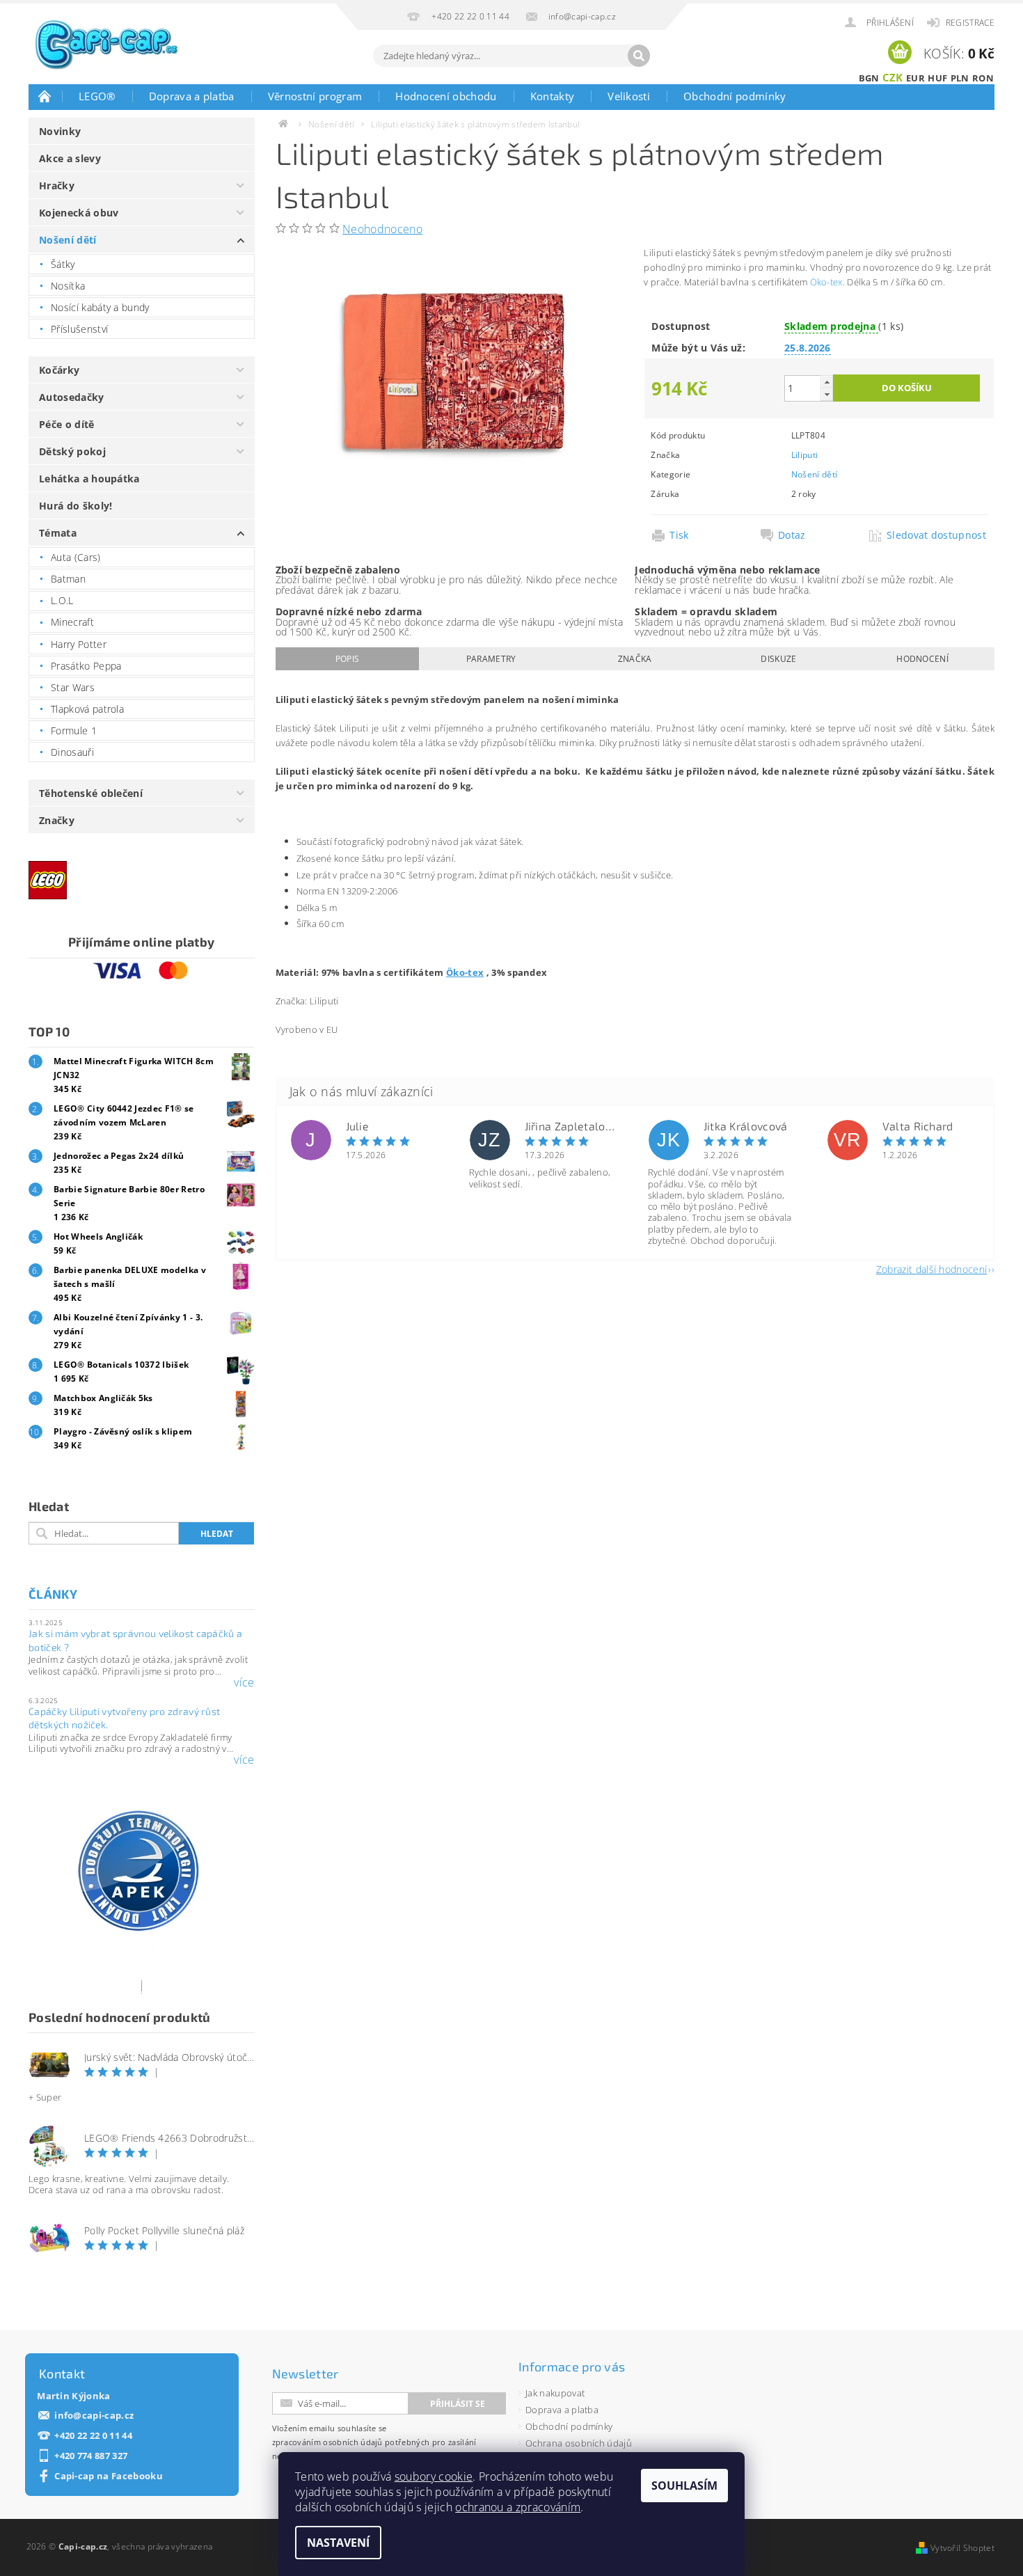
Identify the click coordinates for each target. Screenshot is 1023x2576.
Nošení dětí (68, 240)
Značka (635, 659)
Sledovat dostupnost (936, 535)
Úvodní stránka (45, 96)
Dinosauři (72, 752)
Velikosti (629, 96)
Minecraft (72, 622)
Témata (58, 533)
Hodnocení (922, 659)
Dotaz (792, 535)
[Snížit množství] (827, 394)
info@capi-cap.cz (94, 2416)
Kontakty (553, 96)
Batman (68, 579)
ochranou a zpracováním (518, 2507)
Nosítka (68, 286)
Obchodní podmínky (735, 96)
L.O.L (62, 600)
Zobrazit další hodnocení (932, 1269)
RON (983, 78)
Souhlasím (684, 2486)
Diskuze (778, 659)
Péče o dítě (67, 424)
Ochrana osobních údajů (579, 2443)
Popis (348, 659)
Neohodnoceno (382, 229)
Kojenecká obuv (79, 213)
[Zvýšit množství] (827, 382)
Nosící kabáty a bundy (100, 307)
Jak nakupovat (555, 2393)
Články (53, 1594)
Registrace (970, 23)
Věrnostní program (315, 96)
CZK (893, 77)
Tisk (679, 535)
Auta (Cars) (76, 557)
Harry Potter (79, 644)
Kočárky (59, 370)
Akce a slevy (70, 158)
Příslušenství (79, 329)
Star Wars (73, 687)
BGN (869, 78)
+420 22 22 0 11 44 (93, 2436)
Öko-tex (826, 282)
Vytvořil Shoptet (962, 2548)
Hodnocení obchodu (446, 96)
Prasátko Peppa (86, 666)
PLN (960, 78)
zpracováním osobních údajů (327, 2442)
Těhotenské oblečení (91, 793)
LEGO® (97, 96)
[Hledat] (639, 56)
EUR (915, 78)
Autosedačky (72, 397)
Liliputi (805, 455)
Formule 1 (74, 730)
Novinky (60, 131)
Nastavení (338, 2543)
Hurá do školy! (76, 506)
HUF (937, 78)
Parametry (491, 659)
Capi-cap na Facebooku (109, 2476)
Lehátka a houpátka (89, 479)
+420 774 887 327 (91, 2456)
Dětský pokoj (72, 451)
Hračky (57, 185)
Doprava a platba (192, 96)
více (244, 1682)
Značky (57, 820)
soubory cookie (434, 2476)
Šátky (63, 264)
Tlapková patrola (87, 709)
